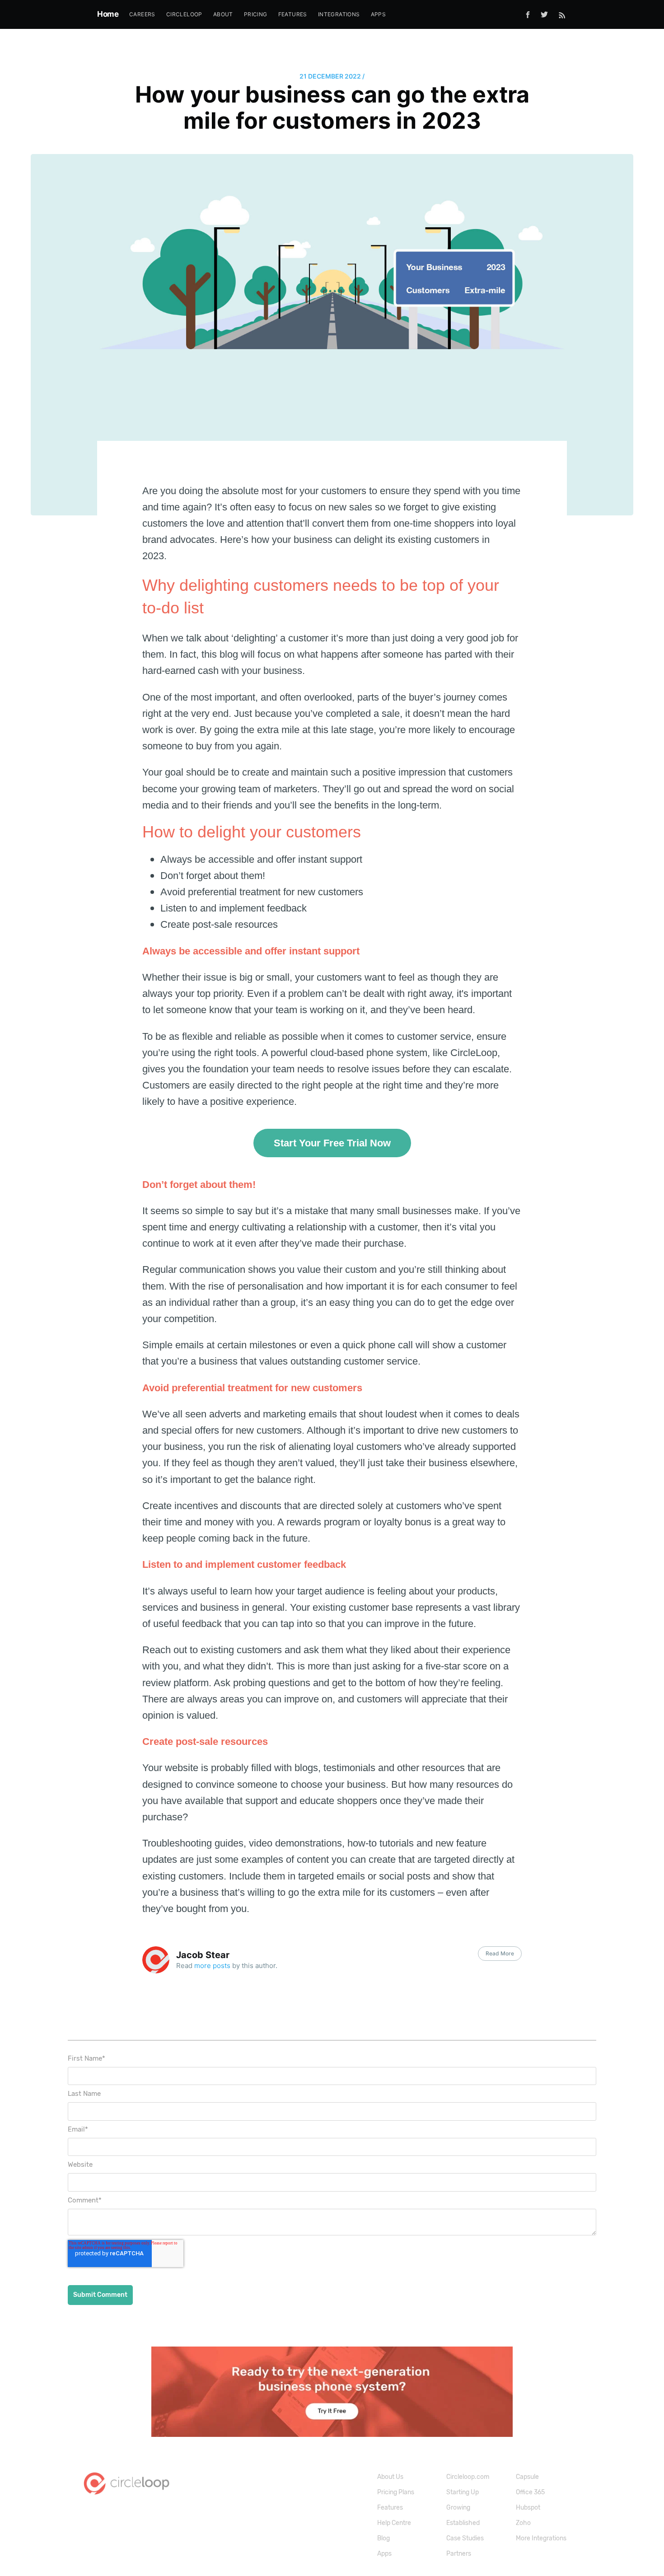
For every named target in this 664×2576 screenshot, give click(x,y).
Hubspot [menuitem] (528, 2508)
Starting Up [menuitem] (463, 2492)
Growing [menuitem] (458, 2508)
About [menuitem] (223, 14)
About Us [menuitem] (390, 2477)
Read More (500, 1953)
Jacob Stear (203, 1955)
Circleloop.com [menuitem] (468, 2477)
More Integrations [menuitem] (541, 2538)
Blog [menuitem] (383, 2538)
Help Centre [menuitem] (394, 2523)
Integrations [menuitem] (339, 14)
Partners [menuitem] (459, 2554)
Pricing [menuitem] (256, 14)
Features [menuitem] (293, 14)
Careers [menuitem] (142, 14)
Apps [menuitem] (379, 14)
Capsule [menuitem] (527, 2477)
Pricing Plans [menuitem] (396, 2492)
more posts (212, 1966)
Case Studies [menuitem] (465, 2538)
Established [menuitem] (463, 2523)
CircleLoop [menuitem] (184, 14)
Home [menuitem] (108, 14)
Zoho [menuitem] (523, 2523)
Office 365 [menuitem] (530, 2492)
